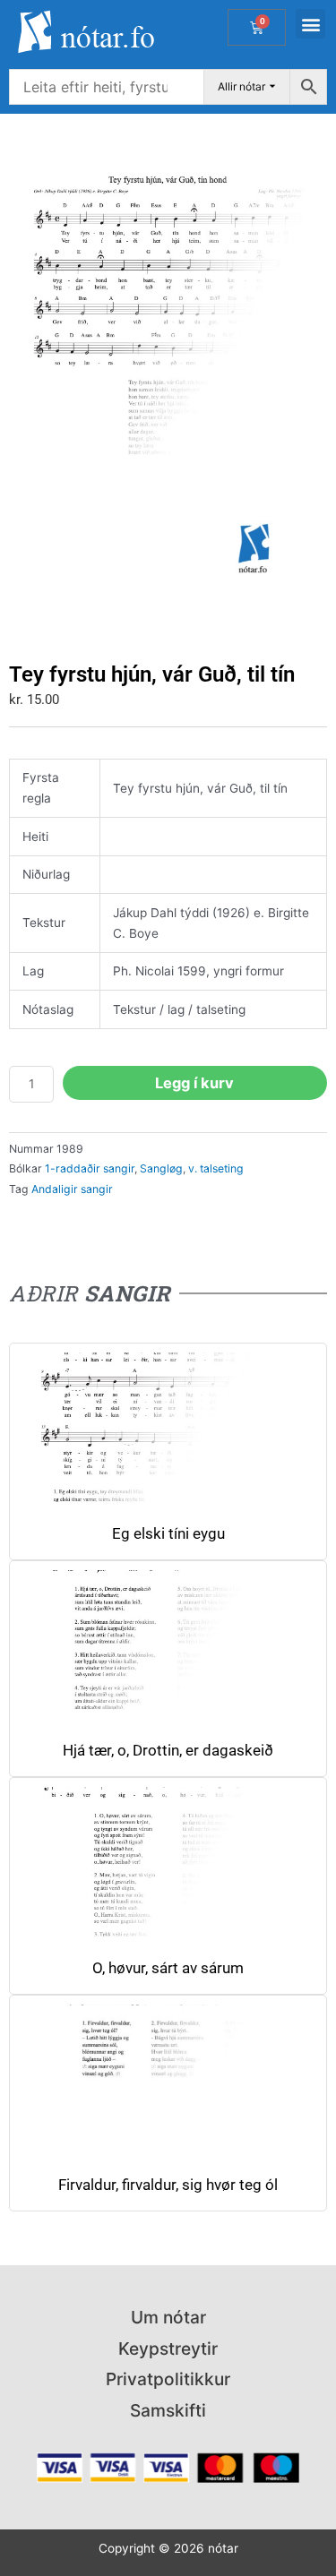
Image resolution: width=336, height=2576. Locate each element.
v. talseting (216, 1168)
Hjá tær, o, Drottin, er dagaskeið (168, 1751)
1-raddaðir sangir (90, 1168)
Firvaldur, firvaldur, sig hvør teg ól (168, 2185)
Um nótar (168, 2317)
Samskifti (168, 2410)
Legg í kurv (194, 1083)
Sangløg (161, 1168)
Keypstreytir (168, 2348)
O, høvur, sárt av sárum (168, 1968)
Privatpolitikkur (168, 2379)
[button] (310, 24)
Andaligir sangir (72, 1189)
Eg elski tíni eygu (168, 1534)
